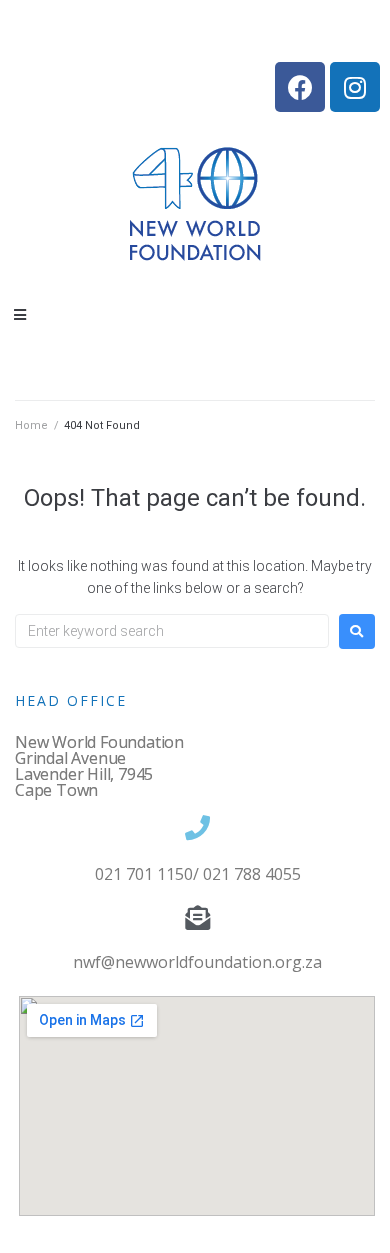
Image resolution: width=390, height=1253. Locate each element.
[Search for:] (172, 631)
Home (31, 425)
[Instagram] (355, 87)
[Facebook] (300, 87)
